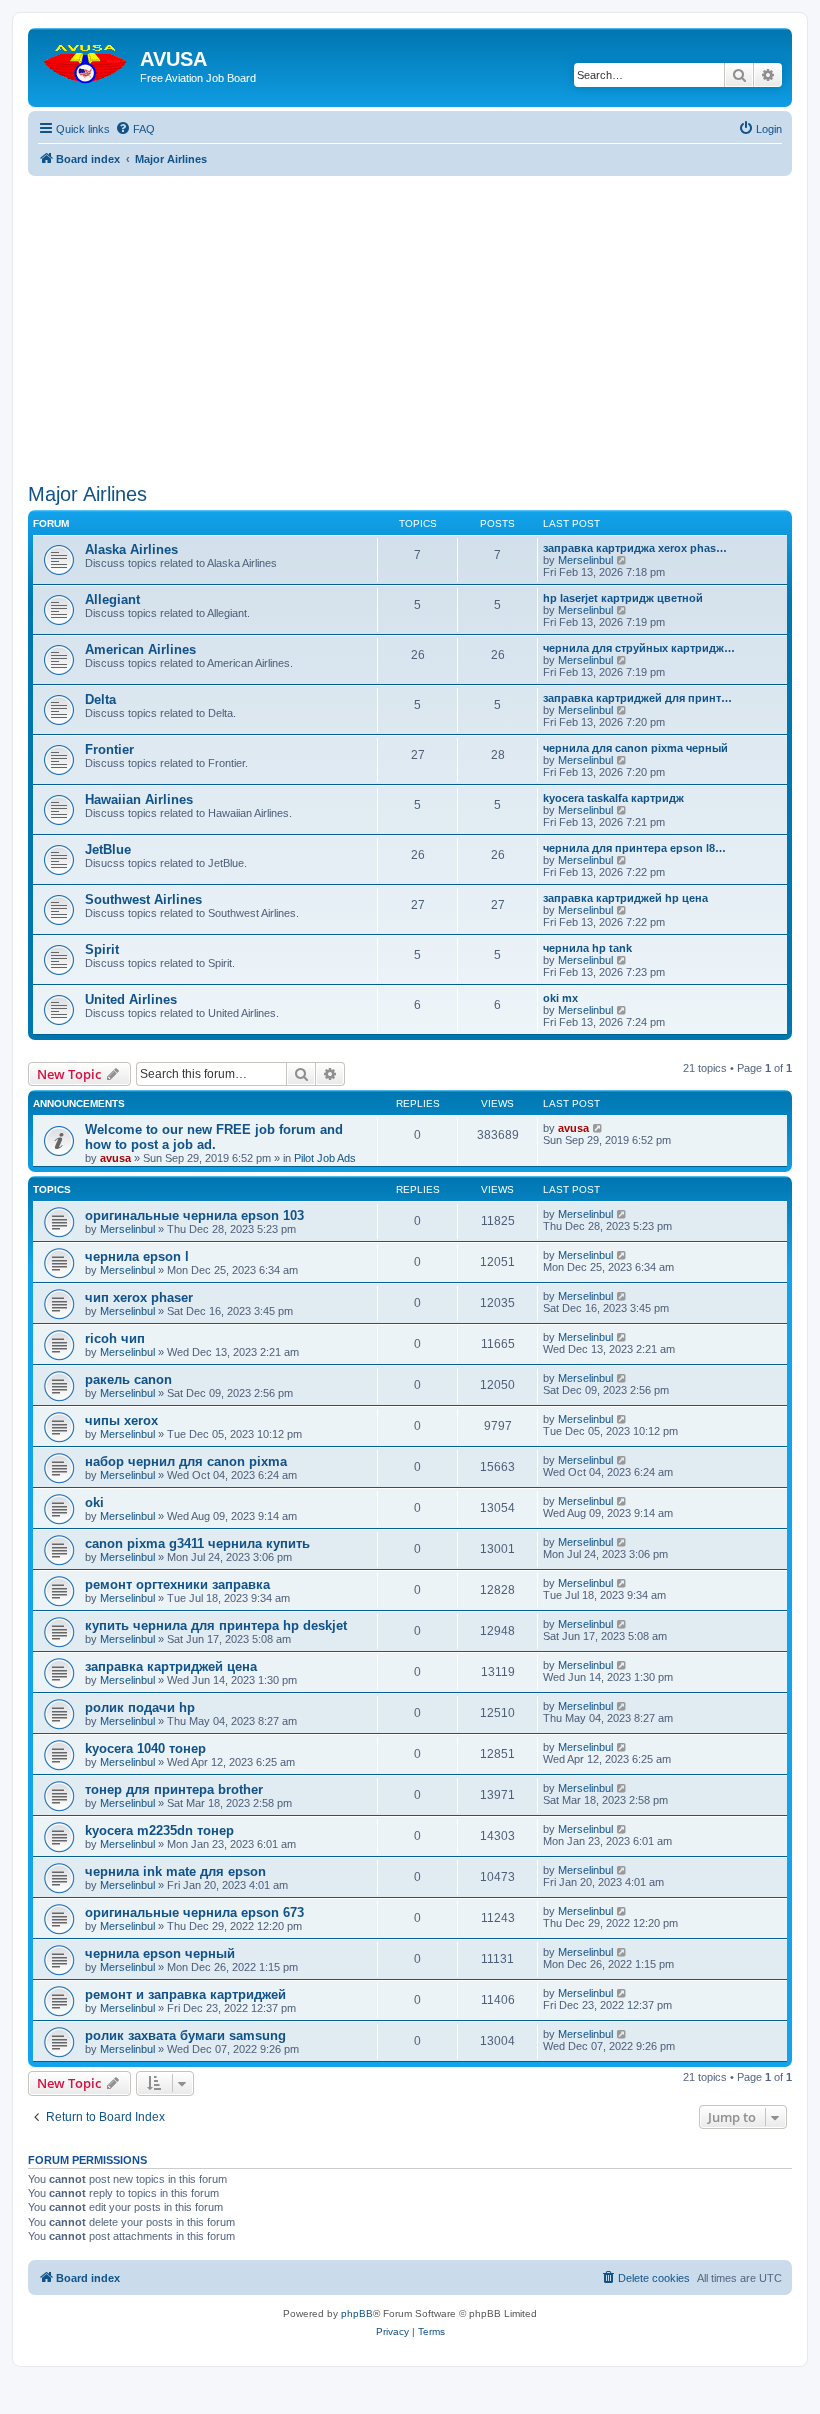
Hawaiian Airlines (139, 799)
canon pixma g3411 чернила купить (197, 1543)
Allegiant (112, 599)
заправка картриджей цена (171, 1666)
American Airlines (140, 649)
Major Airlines (87, 494)
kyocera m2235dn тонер (159, 1830)
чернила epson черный (160, 1953)
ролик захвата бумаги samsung (185, 2035)
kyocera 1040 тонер (145, 1748)
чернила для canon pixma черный (635, 748)
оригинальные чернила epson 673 (194, 1912)
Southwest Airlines (143, 899)
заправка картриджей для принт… (637, 698)
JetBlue (108, 849)
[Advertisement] (410, 316)
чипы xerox (121, 1420)
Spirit (102, 949)
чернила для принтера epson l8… (634, 848)
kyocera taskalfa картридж (613, 798)
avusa (115, 1158)
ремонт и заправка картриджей (185, 1994)
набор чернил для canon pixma (186, 1461)
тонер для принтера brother (174, 1789)
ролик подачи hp (140, 1707)
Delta (100, 699)
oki (94, 1502)
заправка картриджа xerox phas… (635, 548)
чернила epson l (137, 1256)
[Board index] (86, 59)
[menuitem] (135, 129)
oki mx (560, 998)
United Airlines (131, 999)
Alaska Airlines (131, 549)
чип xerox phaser (139, 1297)
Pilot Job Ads (325, 1158)
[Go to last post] (598, 1128)
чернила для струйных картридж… (639, 648)
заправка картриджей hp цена (625, 898)
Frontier (109, 749)
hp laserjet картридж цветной (623, 598)
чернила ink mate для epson (175, 1871)
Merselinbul (585, 560)
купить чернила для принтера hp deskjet (216, 1625)
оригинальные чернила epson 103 (194, 1215)
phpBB (357, 2313)
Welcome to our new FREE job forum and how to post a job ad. (214, 1137)
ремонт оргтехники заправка (177, 1584)
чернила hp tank (587, 948)
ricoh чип (115, 1338)
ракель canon (128, 1379)
